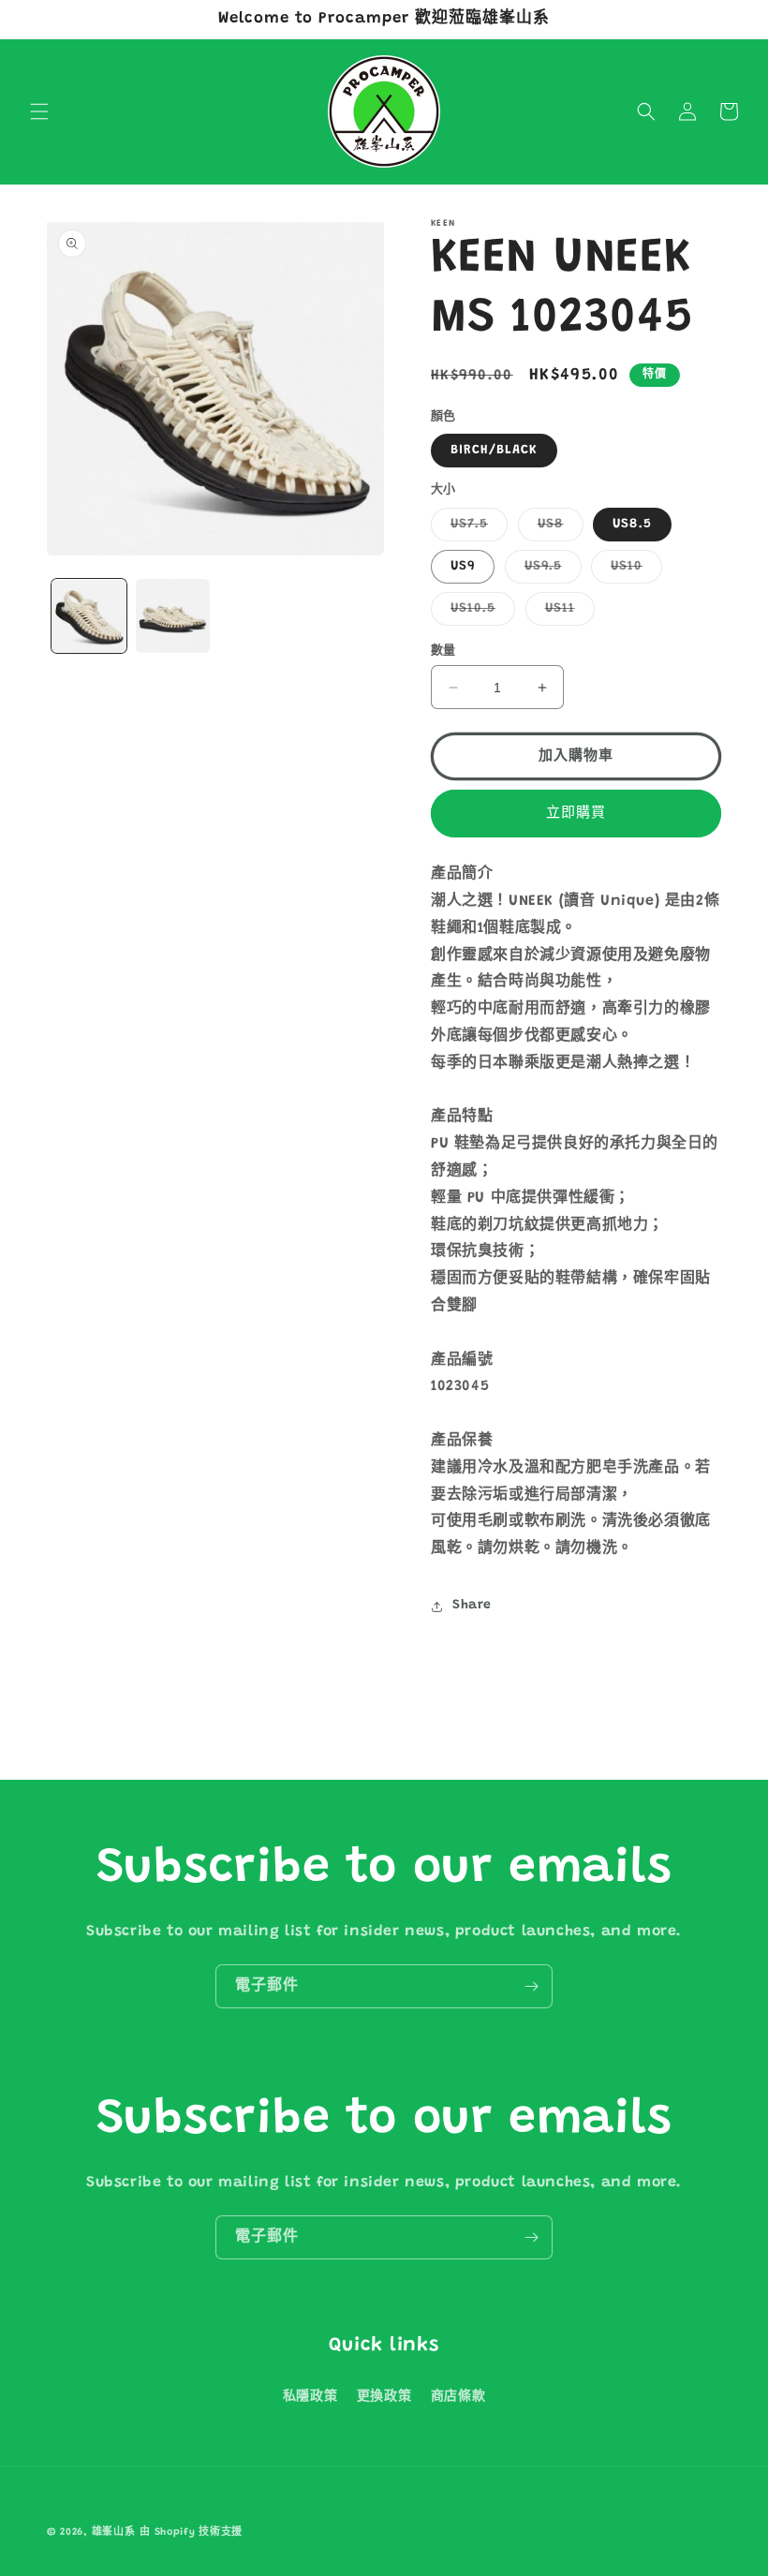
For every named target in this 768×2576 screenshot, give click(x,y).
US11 (567, 614)
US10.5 (480, 614)
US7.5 (476, 529)
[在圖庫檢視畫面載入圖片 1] (89, 616)
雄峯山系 (114, 2532)
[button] (39, 111)
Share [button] (472, 1606)
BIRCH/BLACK (494, 451)
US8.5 (632, 525)
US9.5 (550, 571)
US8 (557, 529)
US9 (463, 567)
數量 (443, 651)
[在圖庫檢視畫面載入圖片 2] (173, 616)
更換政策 (384, 2397)
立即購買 (576, 814)
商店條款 (458, 2397)
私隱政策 (310, 2397)
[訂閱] (531, 1986)
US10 (633, 571)
